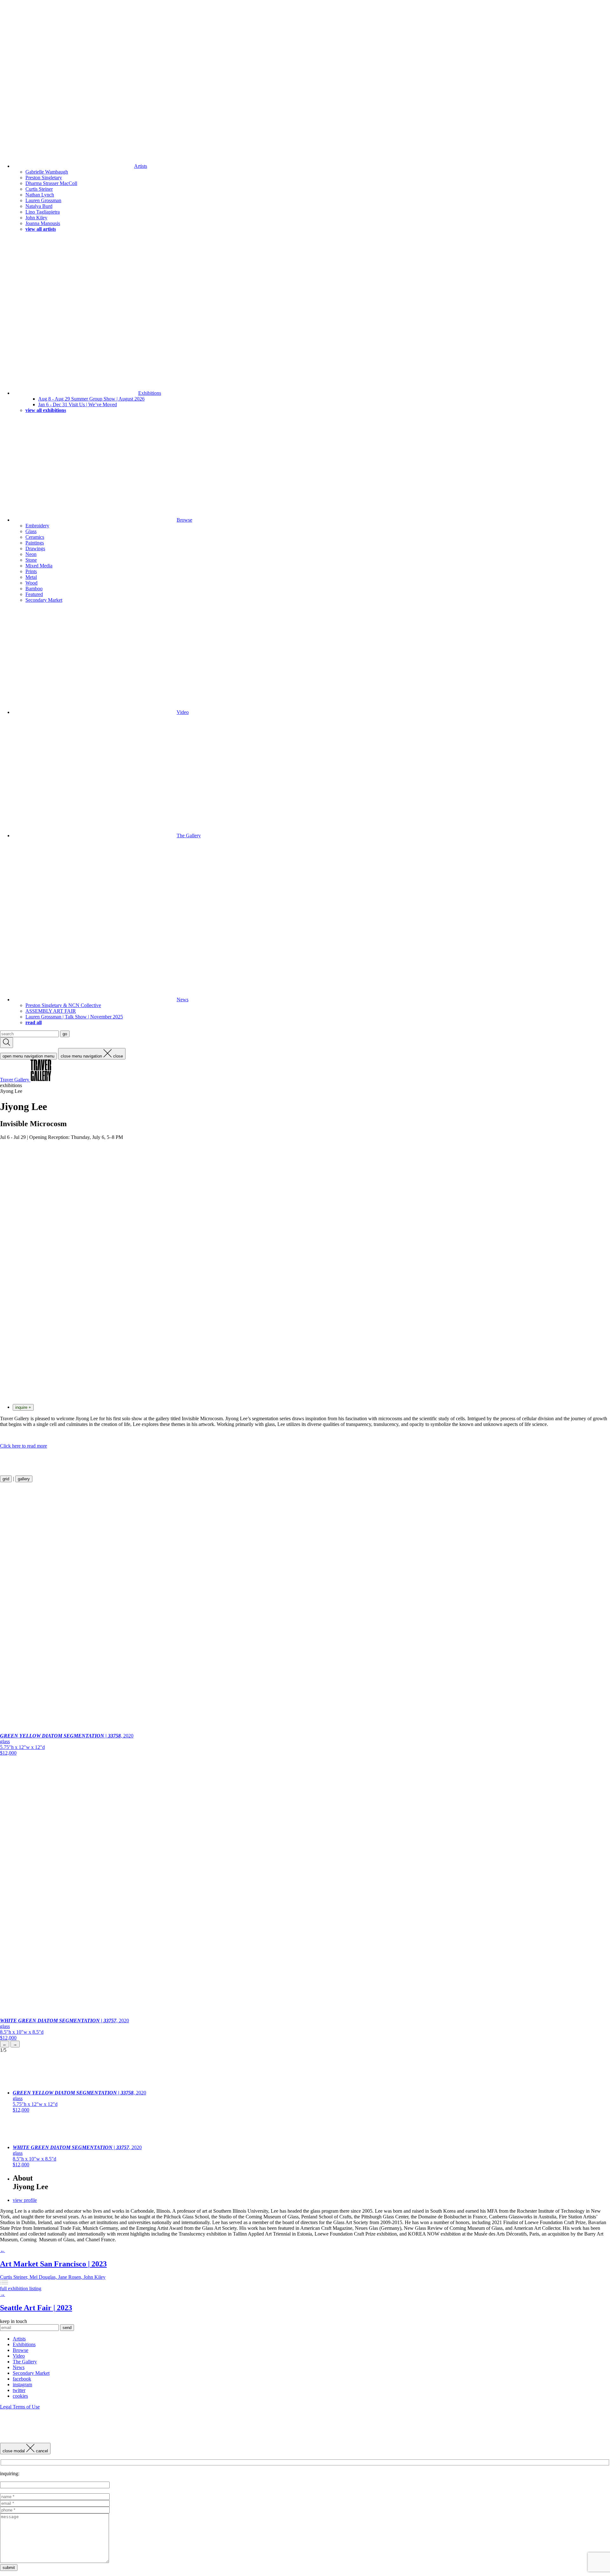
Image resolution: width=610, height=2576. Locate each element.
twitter (19, 2390)
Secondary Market (44, 600)
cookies (20, 2396)
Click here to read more (24, 1446)
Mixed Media (39, 566)
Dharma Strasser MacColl (51, 183)
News (183, 1000)
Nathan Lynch (40, 195)
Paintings (35, 543)
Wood (31, 583)
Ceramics (35, 537)
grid (6, 1479)
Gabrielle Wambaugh (47, 172)
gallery (24, 1479)
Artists (141, 166)
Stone (31, 560)
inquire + (23, 1407)
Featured (34, 594)
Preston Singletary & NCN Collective (63, 1005)
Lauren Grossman (43, 200)
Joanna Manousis (43, 223)
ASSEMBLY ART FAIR (51, 1011)
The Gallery (189, 836)
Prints (31, 571)
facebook (22, 2379)
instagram (22, 2384)
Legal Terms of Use (20, 2407)
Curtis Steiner (39, 189)
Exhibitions (150, 393)
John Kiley (36, 218)
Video (183, 712)
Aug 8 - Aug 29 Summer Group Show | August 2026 (91, 399)
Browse (184, 520)
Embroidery (37, 526)
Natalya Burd (39, 206)
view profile (25, 2200)
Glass (31, 531)
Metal (31, 577)
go (65, 1034)
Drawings (35, 548)
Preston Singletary (44, 178)
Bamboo (34, 589)
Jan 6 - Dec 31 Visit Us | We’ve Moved (78, 404)
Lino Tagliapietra (43, 212)
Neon (31, 554)
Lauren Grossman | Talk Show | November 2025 (74, 1017)
